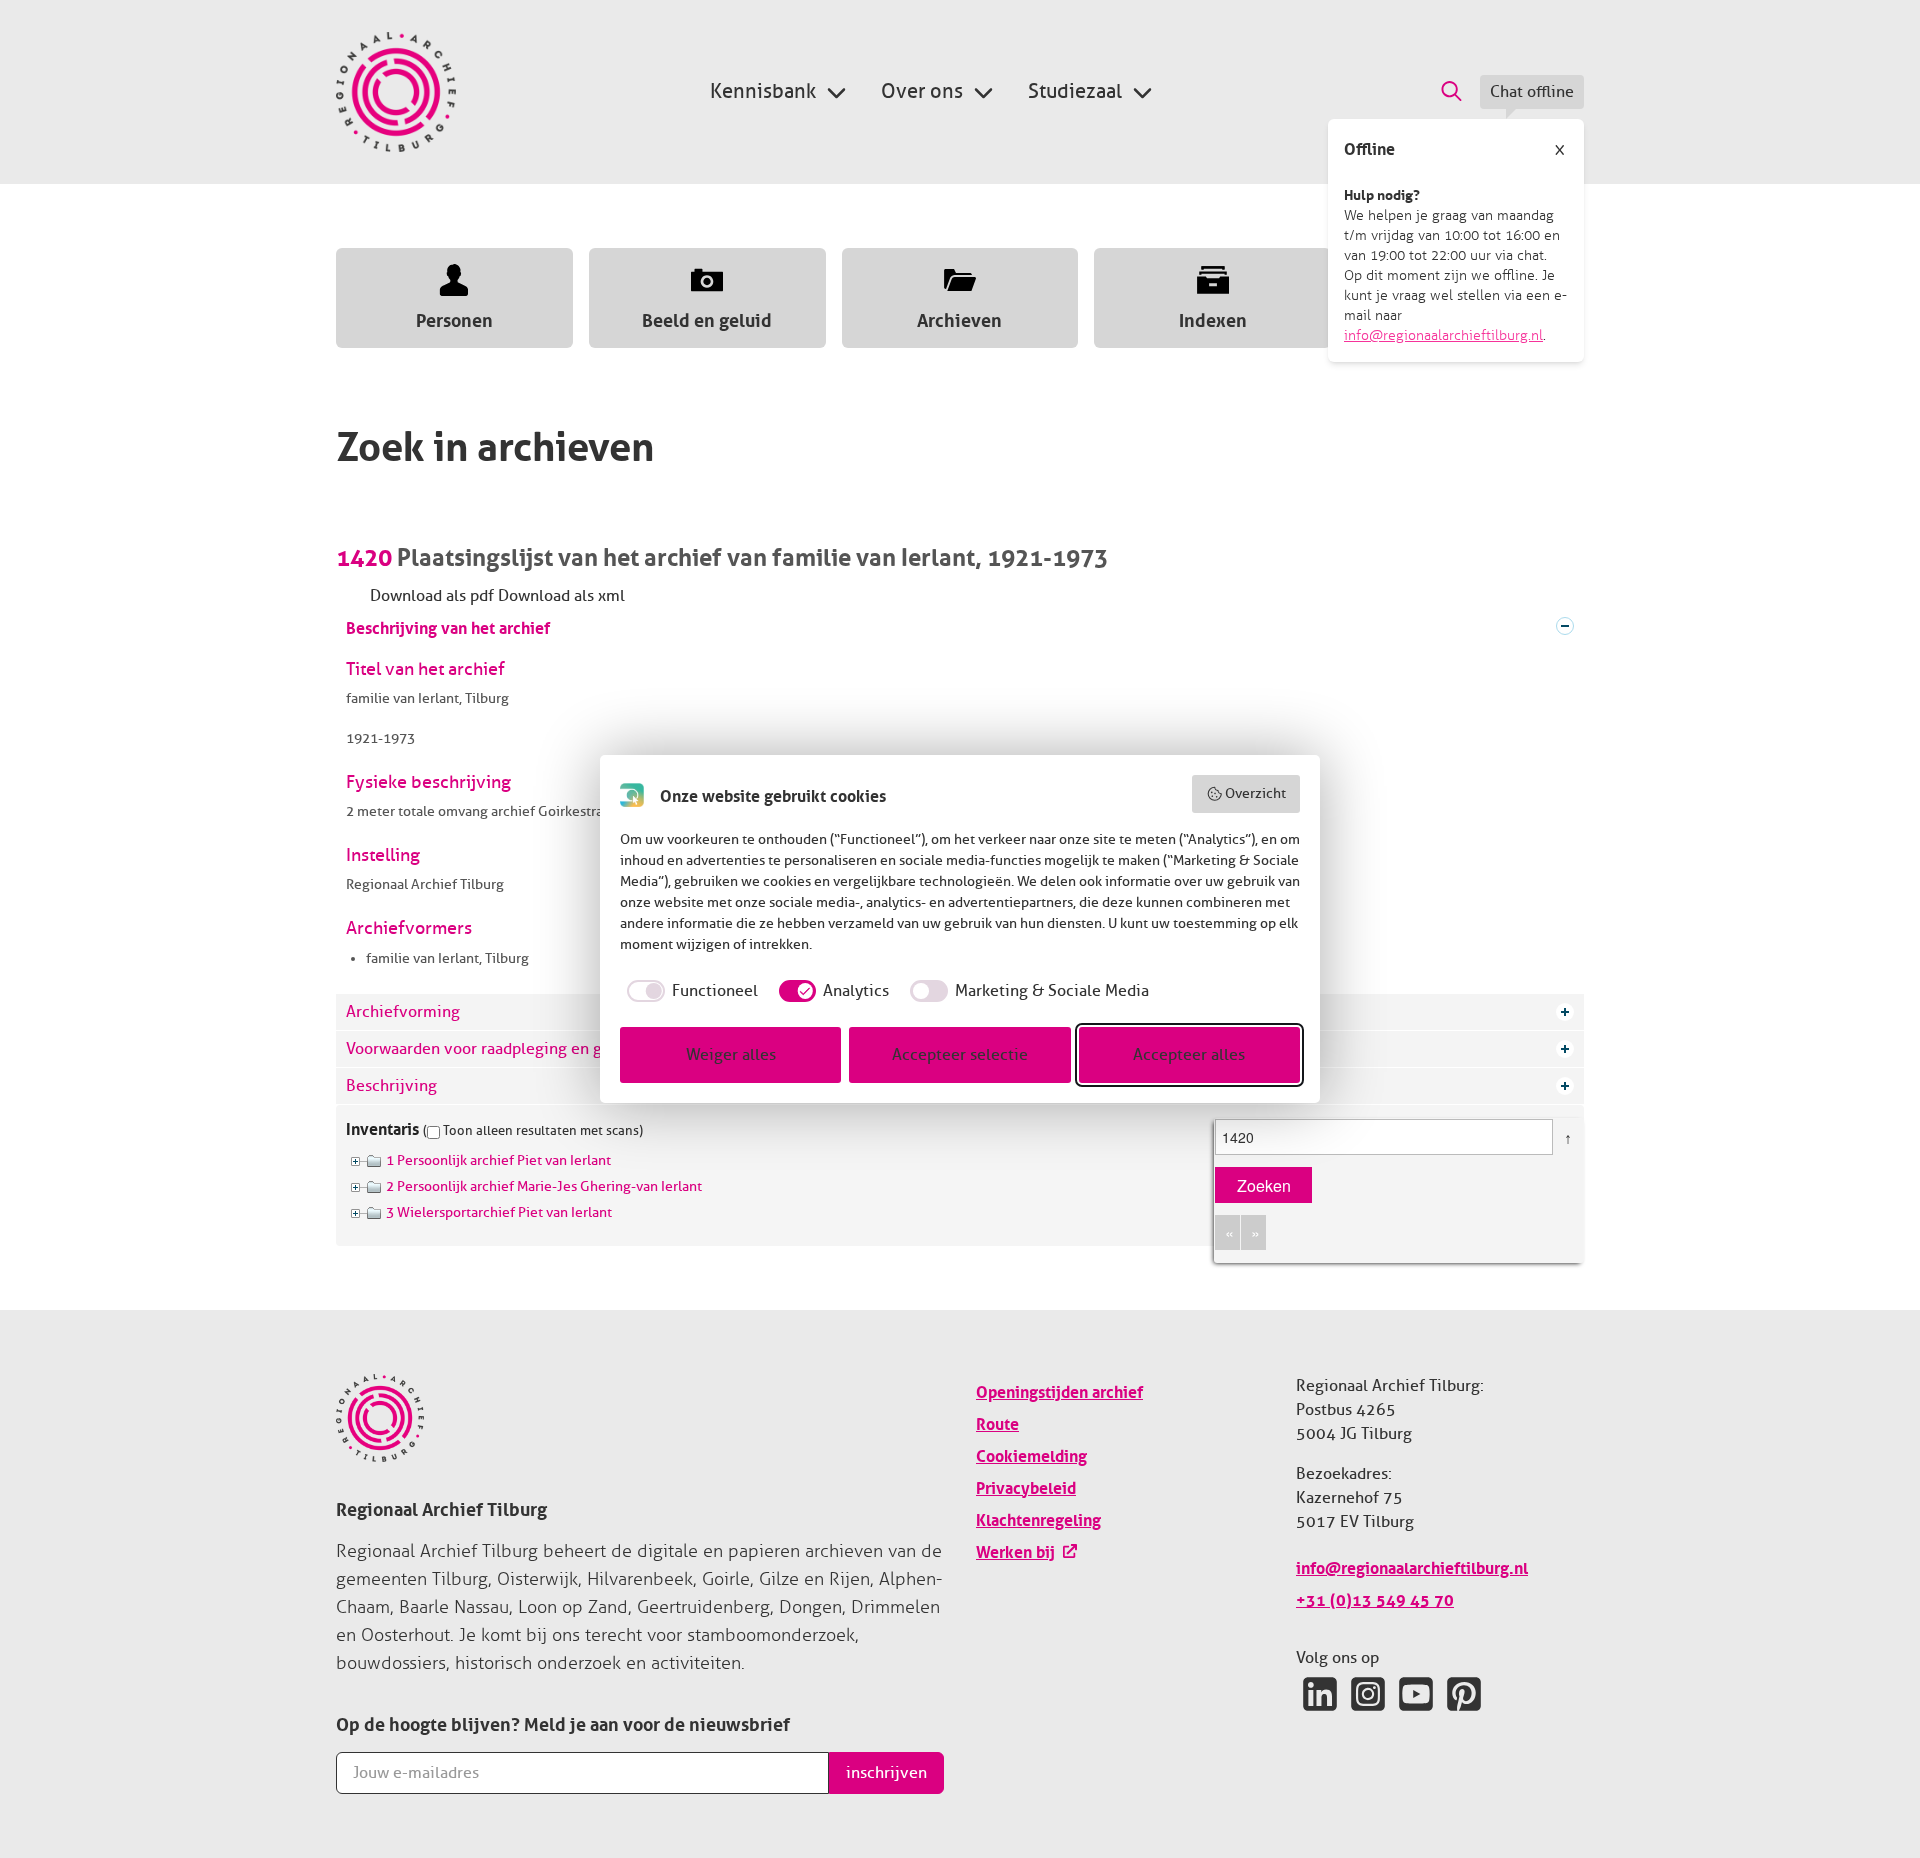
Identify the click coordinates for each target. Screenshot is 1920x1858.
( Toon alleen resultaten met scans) (533, 1131)
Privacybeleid (1026, 1486)
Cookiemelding (1031, 1454)
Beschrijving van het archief (448, 626)
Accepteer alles (1189, 1055)
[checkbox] (689, 991)
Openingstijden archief (1059, 1390)
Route (997, 1422)
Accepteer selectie (960, 1055)
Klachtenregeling (1038, 1518)
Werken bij (1015, 1550)
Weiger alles (731, 1055)
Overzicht (1255, 793)
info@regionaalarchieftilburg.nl (1443, 335)
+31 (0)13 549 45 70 (1375, 1598)
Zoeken (1264, 1185)
